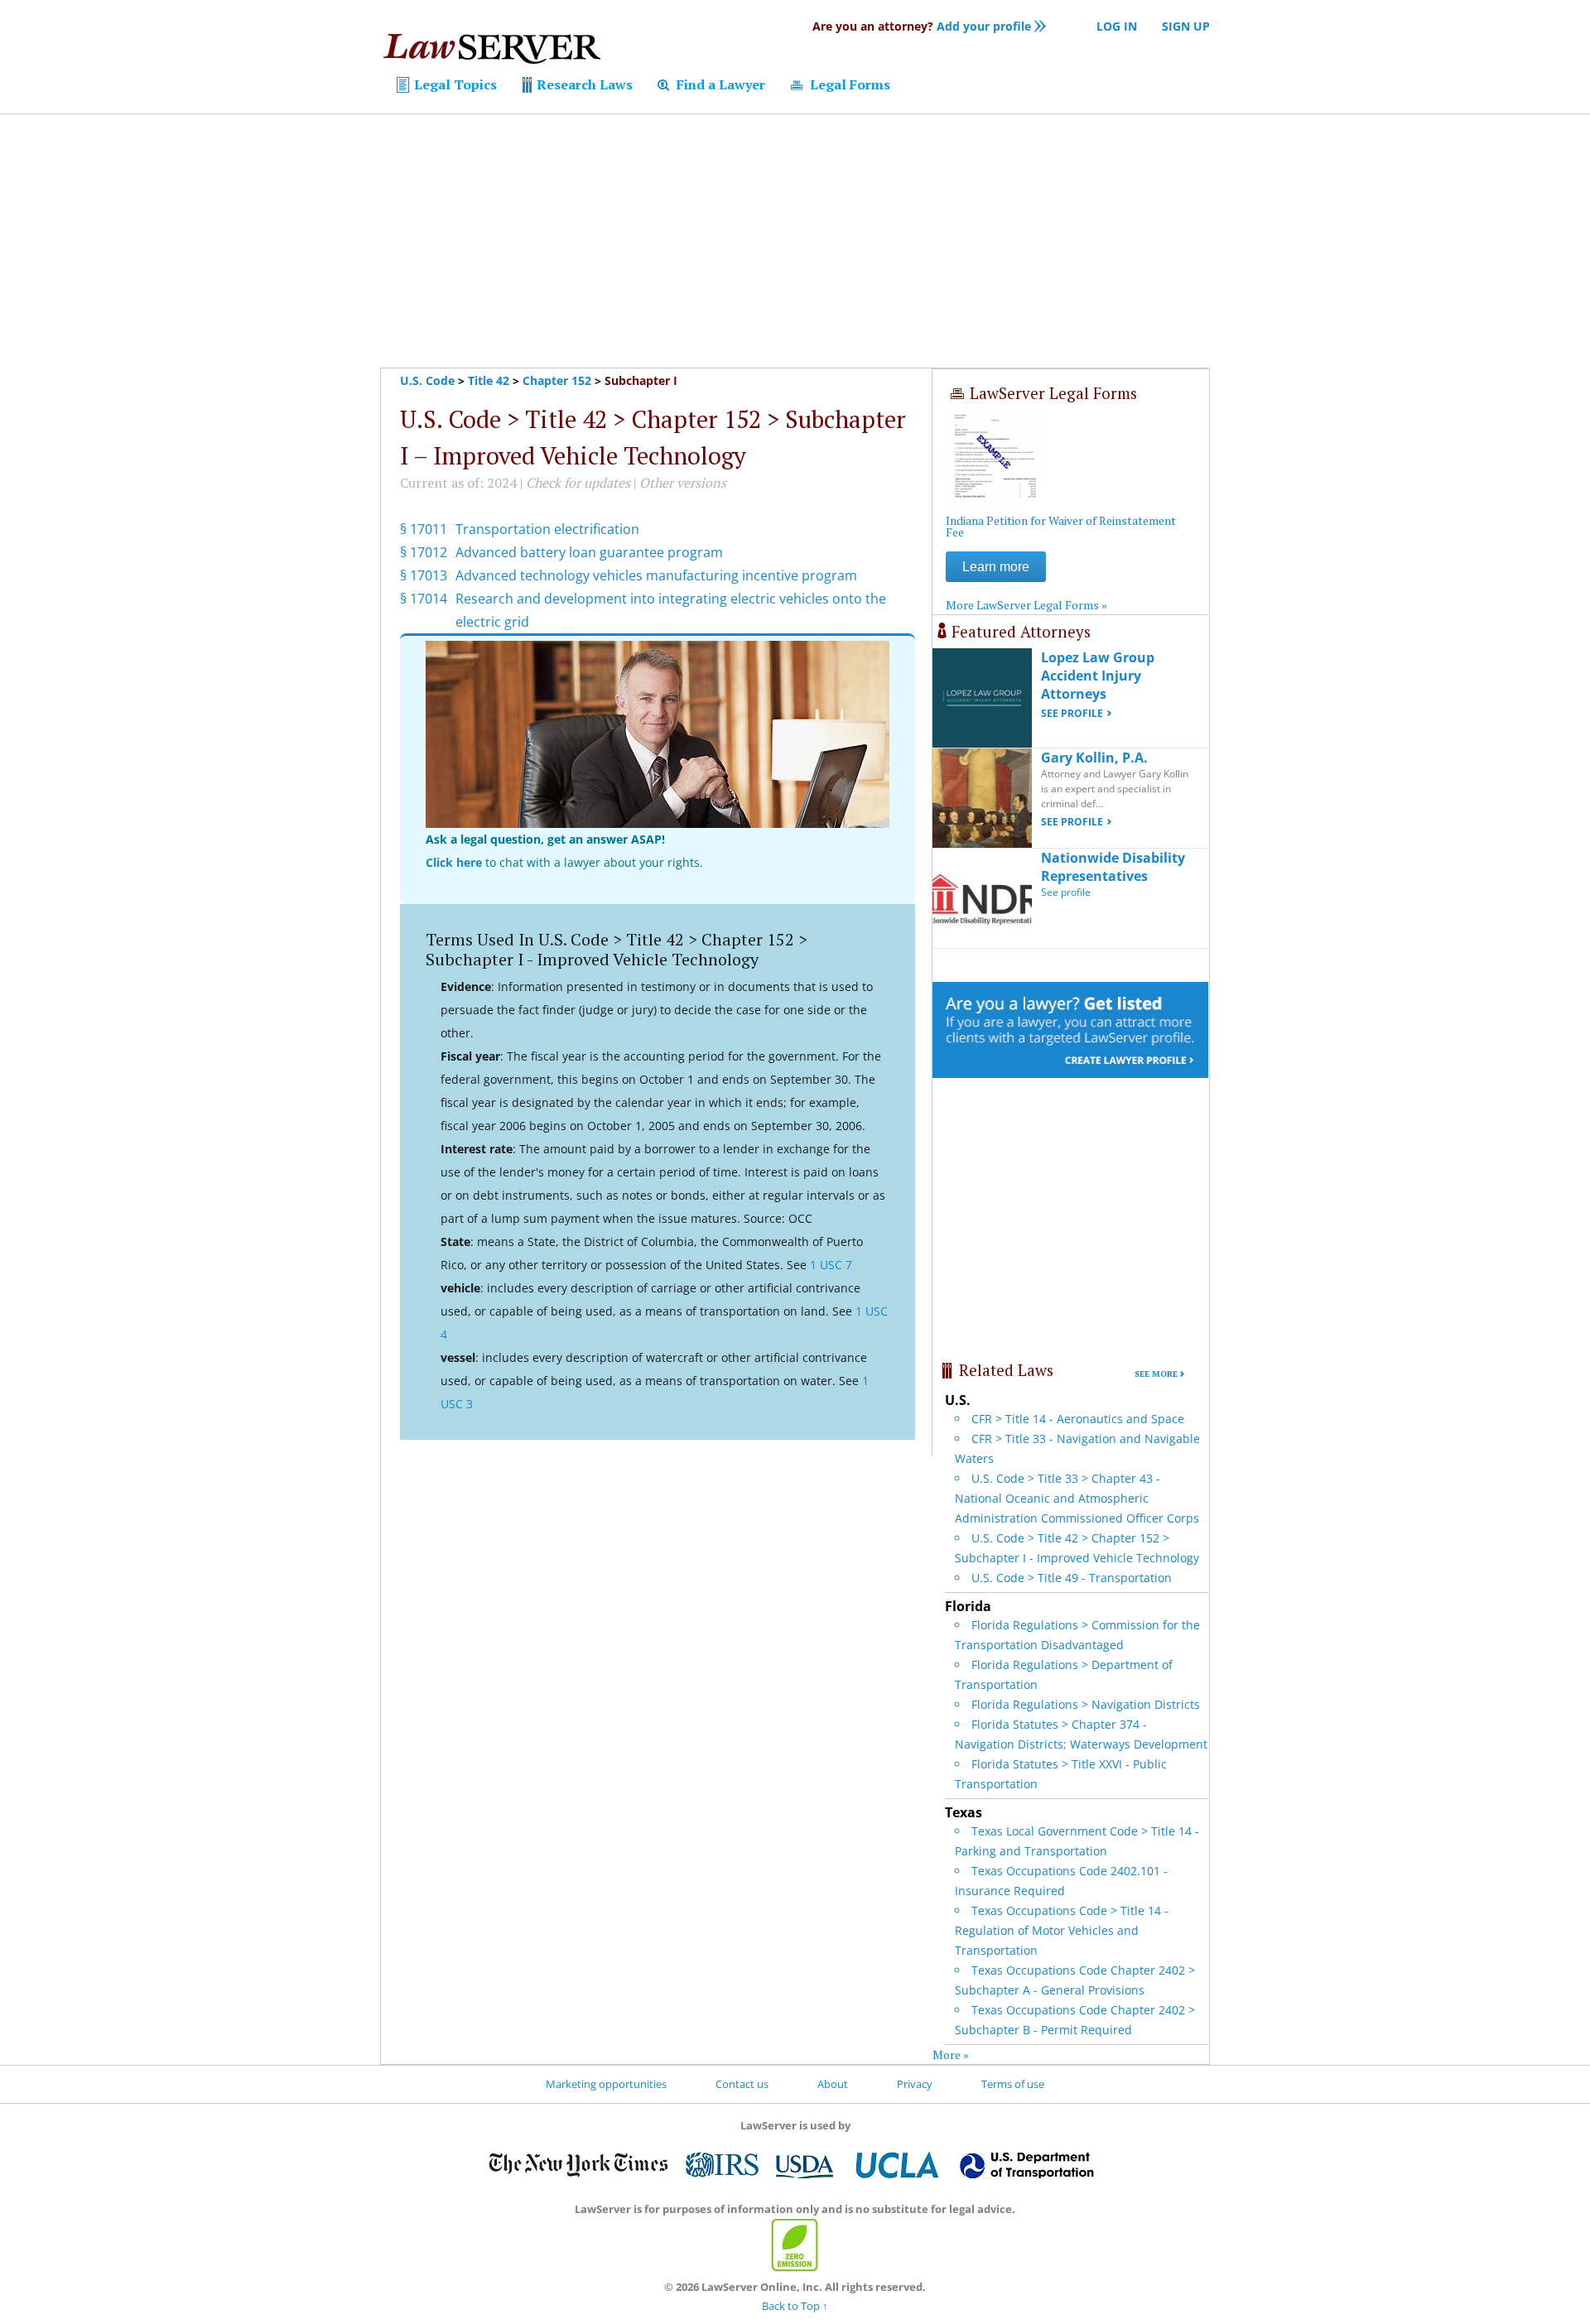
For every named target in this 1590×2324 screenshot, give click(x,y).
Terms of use (1013, 2084)
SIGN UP (1186, 26)
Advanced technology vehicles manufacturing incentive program (656, 575)
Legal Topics (454, 84)
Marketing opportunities (606, 2084)
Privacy (915, 2084)
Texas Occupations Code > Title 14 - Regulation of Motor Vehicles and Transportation (1062, 1930)
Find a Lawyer (719, 84)
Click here (454, 862)
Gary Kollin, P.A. (1094, 758)
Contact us (742, 2084)
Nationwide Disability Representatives (1113, 867)
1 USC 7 (831, 1265)
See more (1156, 1374)
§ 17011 (424, 529)
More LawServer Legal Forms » (1026, 605)
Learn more (996, 567)
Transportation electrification (547, 529)
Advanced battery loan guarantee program (589, 552)
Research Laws (583, 84)
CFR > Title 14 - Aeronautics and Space (1078, 1419)
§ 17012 (424, 552)
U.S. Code (427, 380)
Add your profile (922, 26)
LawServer (491, 53)
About (833, 2084)
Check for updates (578, 483)
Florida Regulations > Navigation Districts (1086, 1704)
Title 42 (489, 380)
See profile (1072, 713)
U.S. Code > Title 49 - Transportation (1072, 1578)
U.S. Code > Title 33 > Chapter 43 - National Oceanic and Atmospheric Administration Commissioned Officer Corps (1077, 1498)
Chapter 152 (557, 380)
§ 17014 (424, 599)
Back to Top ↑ (795, 2306)
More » (951, 2055)
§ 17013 (424, 575)
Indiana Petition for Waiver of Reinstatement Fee (1061, 526)
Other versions (683, 483)
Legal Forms (848, 84)
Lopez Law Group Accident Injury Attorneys (1098, 676)
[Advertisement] (795, 241)
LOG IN (1117, 26)
